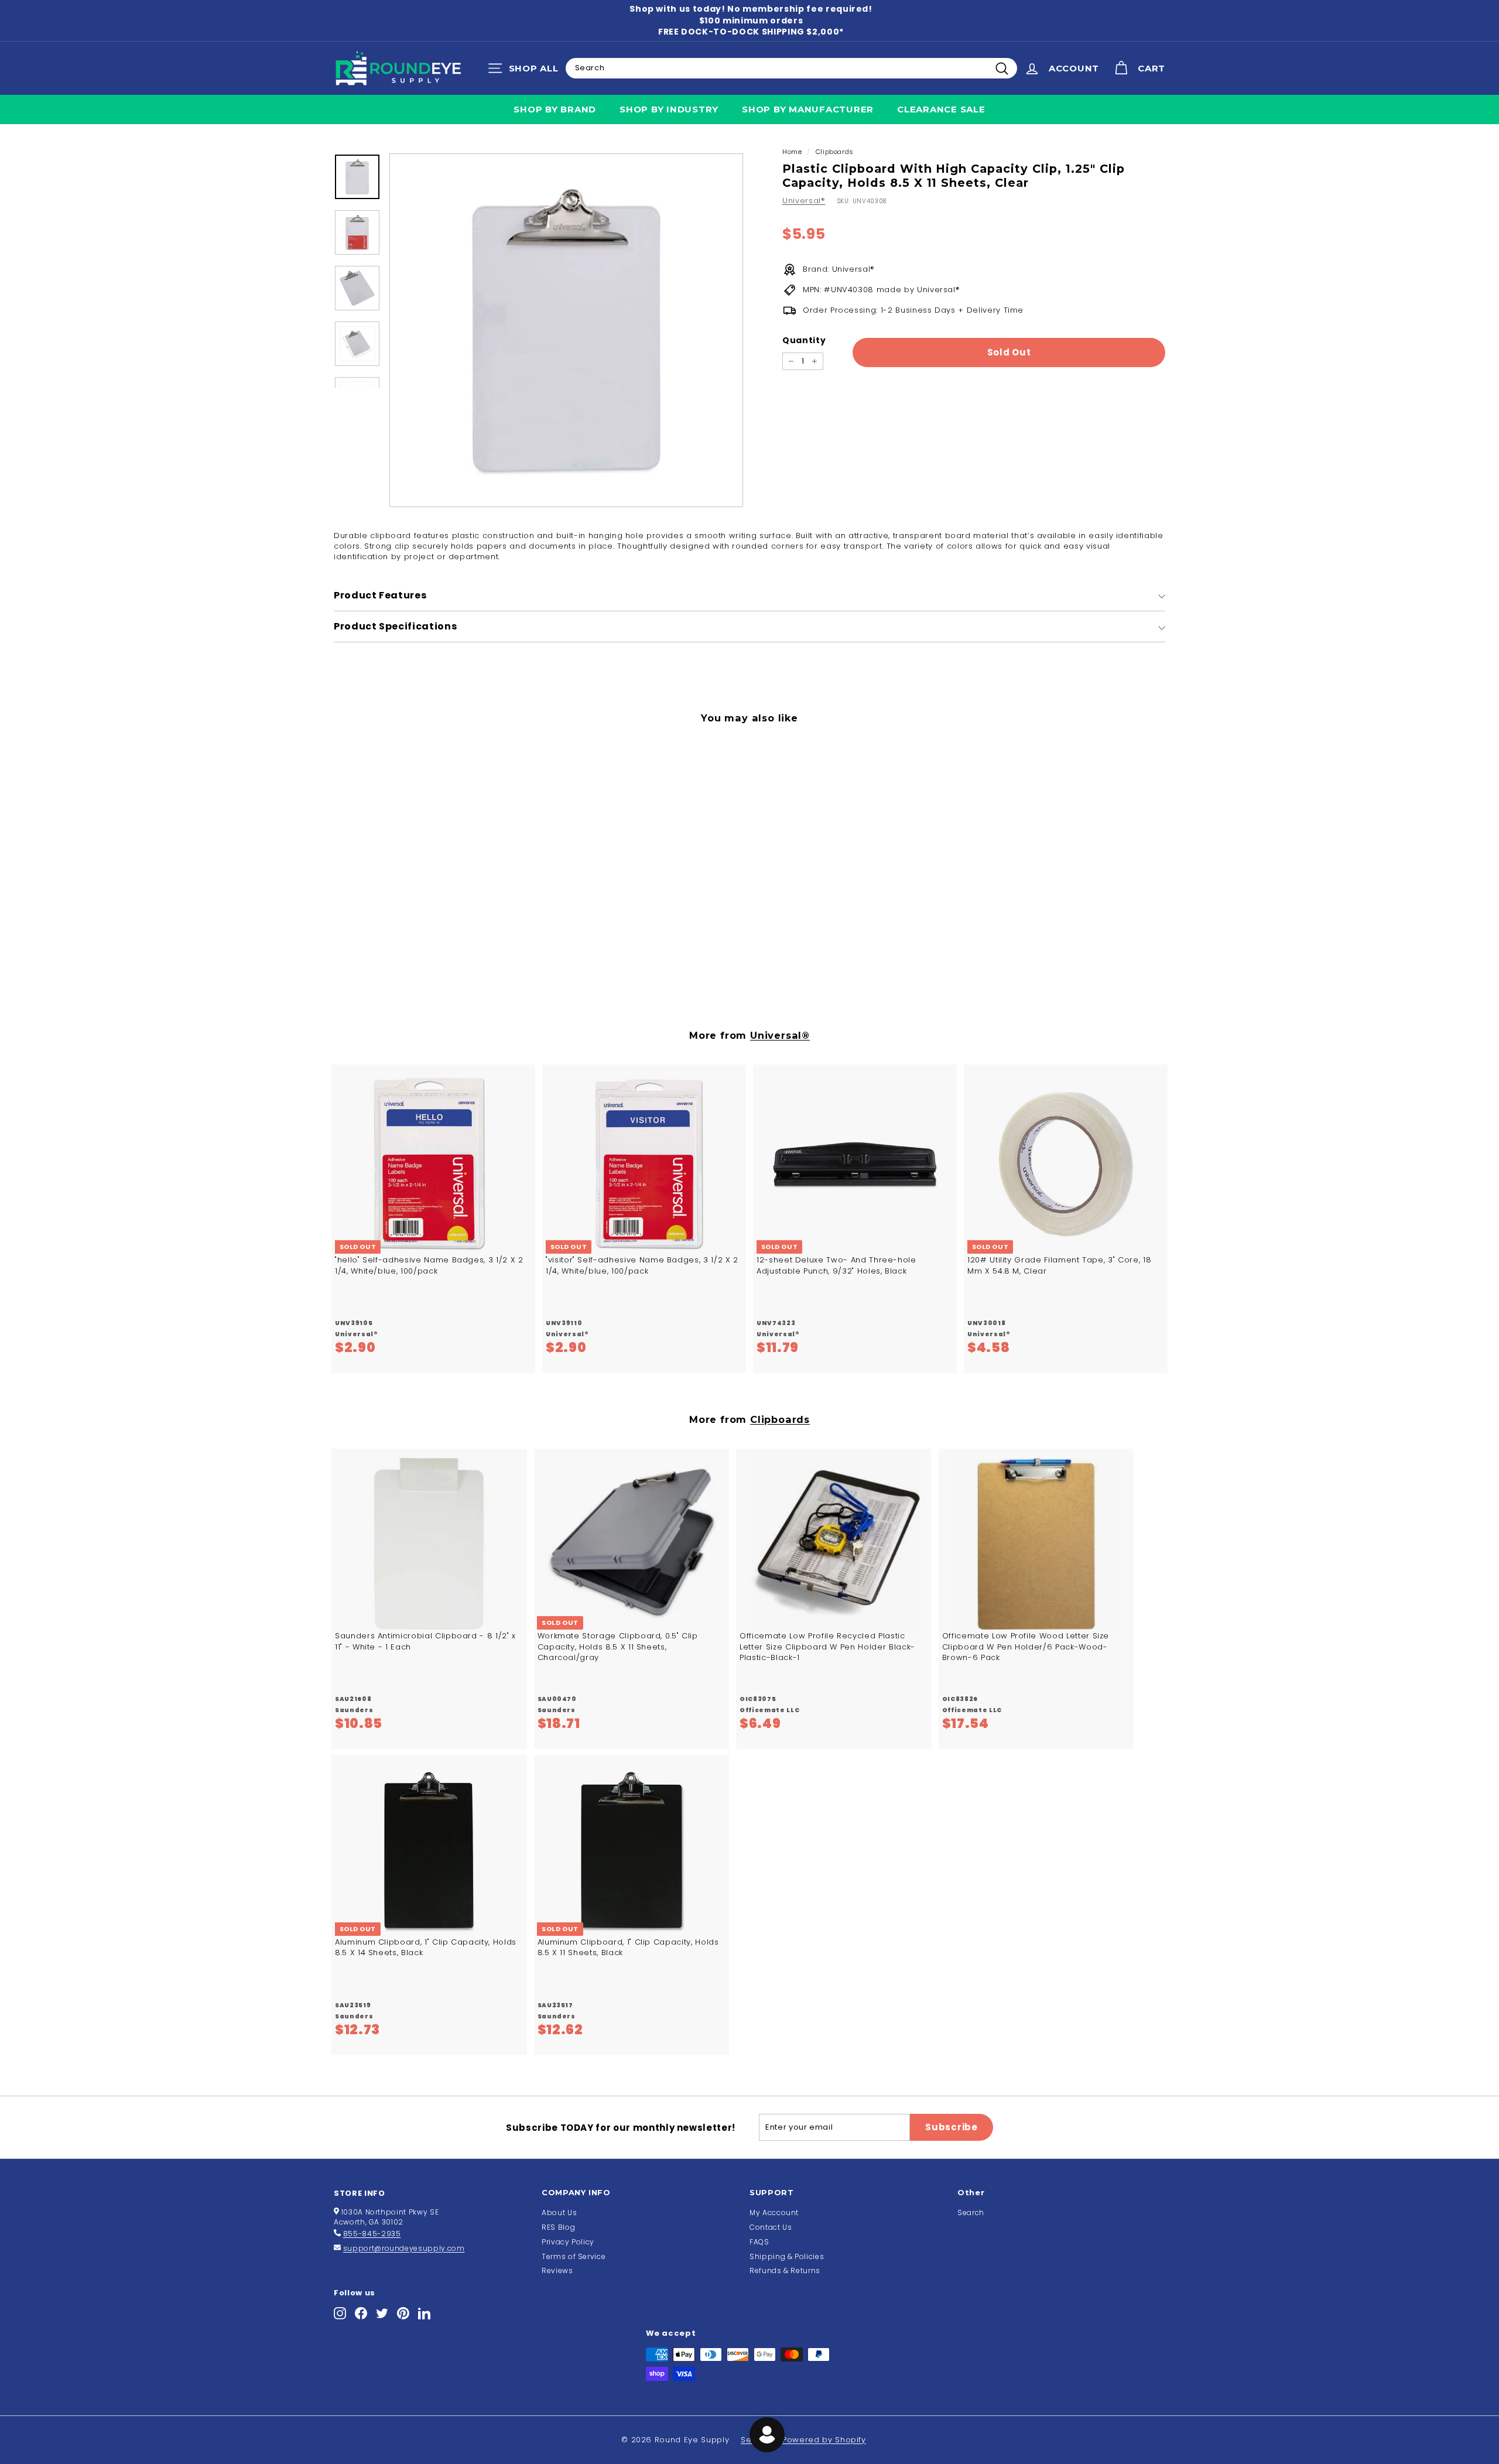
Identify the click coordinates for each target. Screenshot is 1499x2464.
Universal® (804, 201)
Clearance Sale (941, 109)
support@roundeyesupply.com (404, 2248)
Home (792, 152)
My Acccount (774, 2213)
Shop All (526, 71)
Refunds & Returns (785, 2270)
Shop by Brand (555, 109)
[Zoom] (566, 330)
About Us (559, 2213)
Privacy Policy (568, 2242)
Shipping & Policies (787, 2256)
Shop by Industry (669, 109)
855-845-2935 (372, 2234)
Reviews (557, 2270)
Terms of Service (574, 2256)
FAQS (759, 2242)
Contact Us (771, 2227)
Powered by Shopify (824, 2440)
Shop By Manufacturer (808, 109)
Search (971, 2213)
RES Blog (558, 2227)
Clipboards (835, 152)
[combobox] (791, 68)
